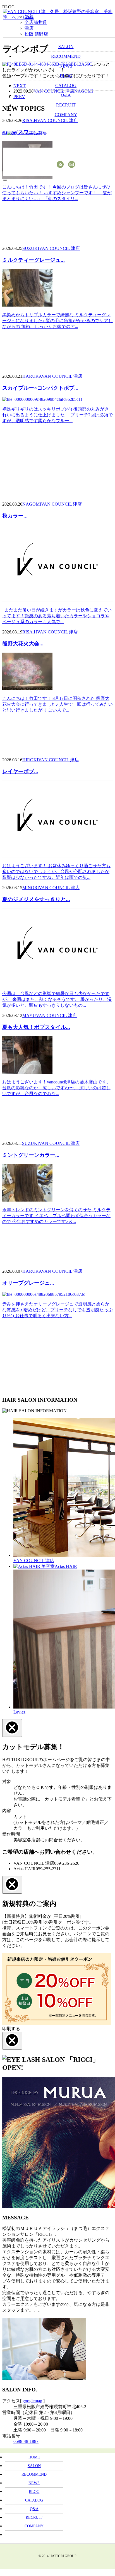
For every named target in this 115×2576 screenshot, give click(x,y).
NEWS (34, 2483)
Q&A (34, 2509)
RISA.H (30, 632)
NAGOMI (32, 504)
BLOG (34, 2492)
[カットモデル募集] (33, 134)
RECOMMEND (34, 2474)
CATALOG (34, 2500)
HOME (34, 2457)
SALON (34, 2466)
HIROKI (30, 760)
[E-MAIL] (72, 164)
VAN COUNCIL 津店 (59, 248)
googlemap (32, 2401)
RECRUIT (34, 2517)
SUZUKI (31, 248)
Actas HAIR (66, 1566)
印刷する (11, 2029)
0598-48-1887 (26, 2441)
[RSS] (60, 164)
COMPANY (34, 2526)
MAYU (29, 1015)
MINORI (31, 888)
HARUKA (32, 376)
